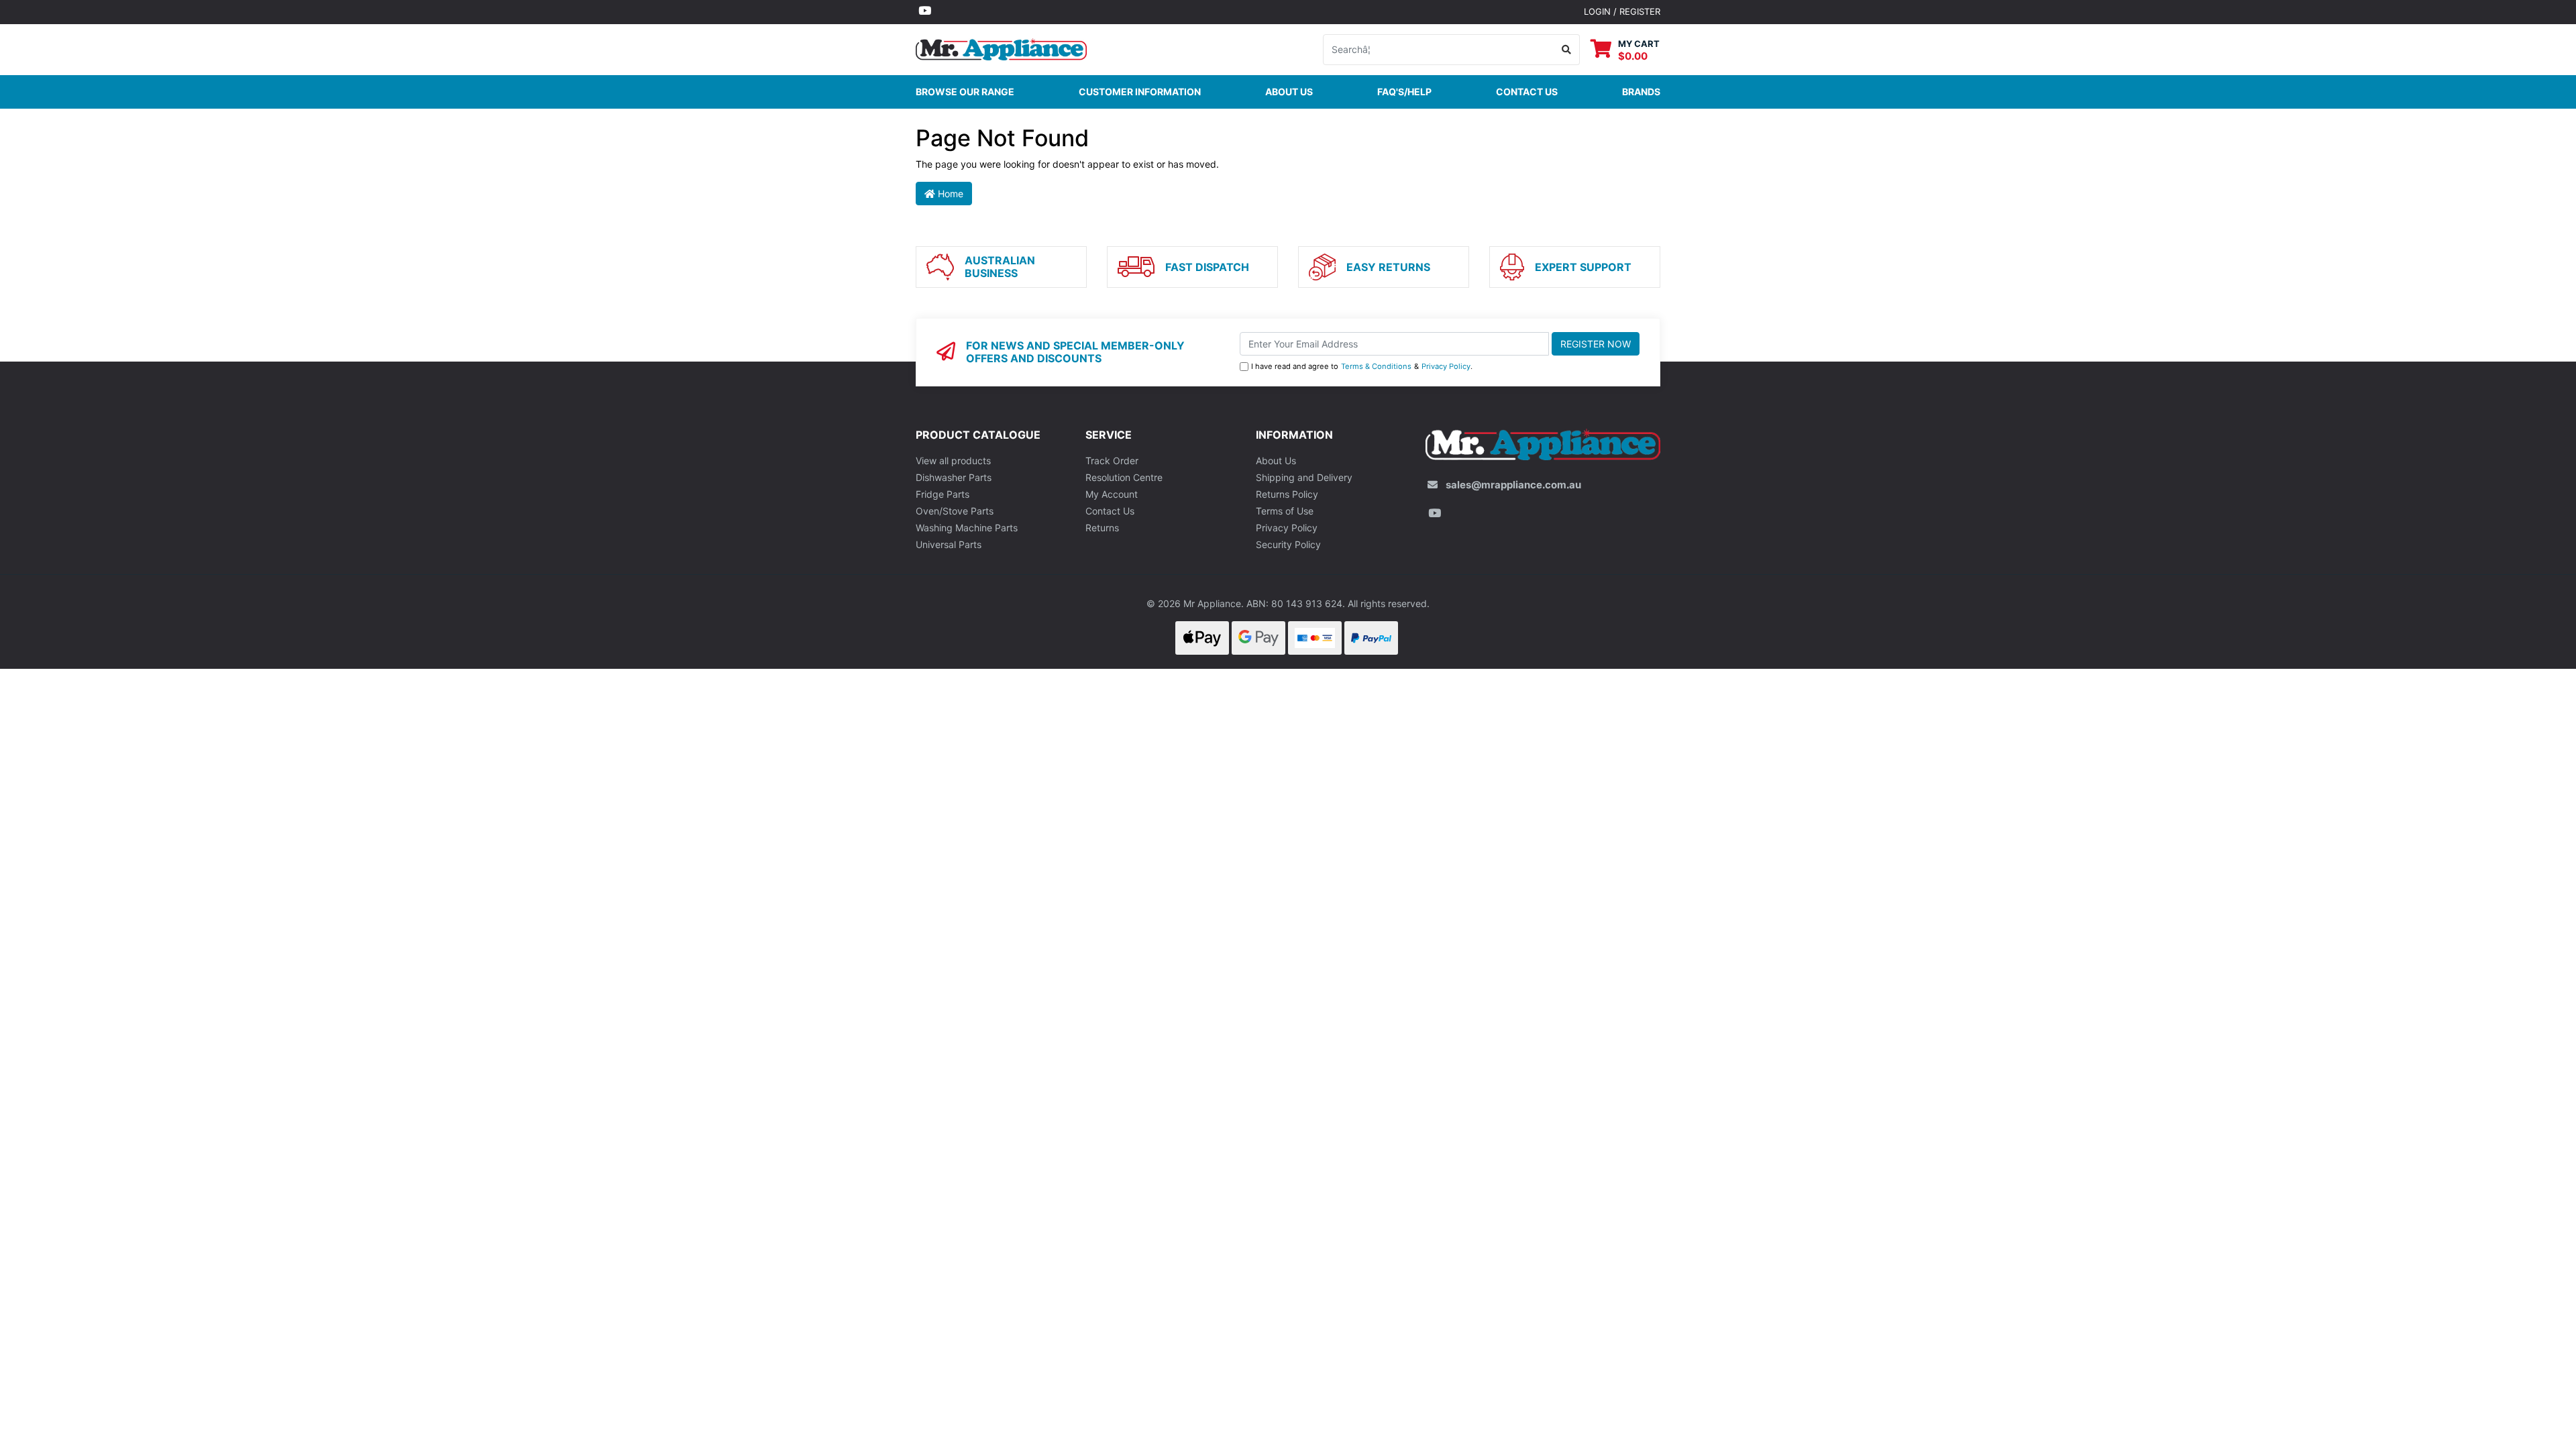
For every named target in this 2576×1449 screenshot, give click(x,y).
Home (949, 194)
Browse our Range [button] (965, 92)
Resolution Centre (1124, 477)
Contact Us (1110, 511)
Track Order (1112, 461)
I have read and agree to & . (1362, 366)
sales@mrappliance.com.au (1513, 485)
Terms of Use (1285, 511)
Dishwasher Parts (954, 477)
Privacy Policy (1446, 366)
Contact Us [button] (1527, 92)
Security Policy (1288, 544)
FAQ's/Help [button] (1404, 92)
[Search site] (1567, 50)
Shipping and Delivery (1304, 477)
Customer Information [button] (1140, 92)
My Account (1112, 494)
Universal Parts (949, 544)
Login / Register (1622, 11)
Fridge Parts (943, 494)
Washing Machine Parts (967, 528)
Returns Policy (1287, 494)
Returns (1102, 528)
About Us (1289, 92)
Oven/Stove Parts (955, 511)
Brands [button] (1641, 92)
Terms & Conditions (1376, 366)
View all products (953, 461)
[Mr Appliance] (1001, 48)
